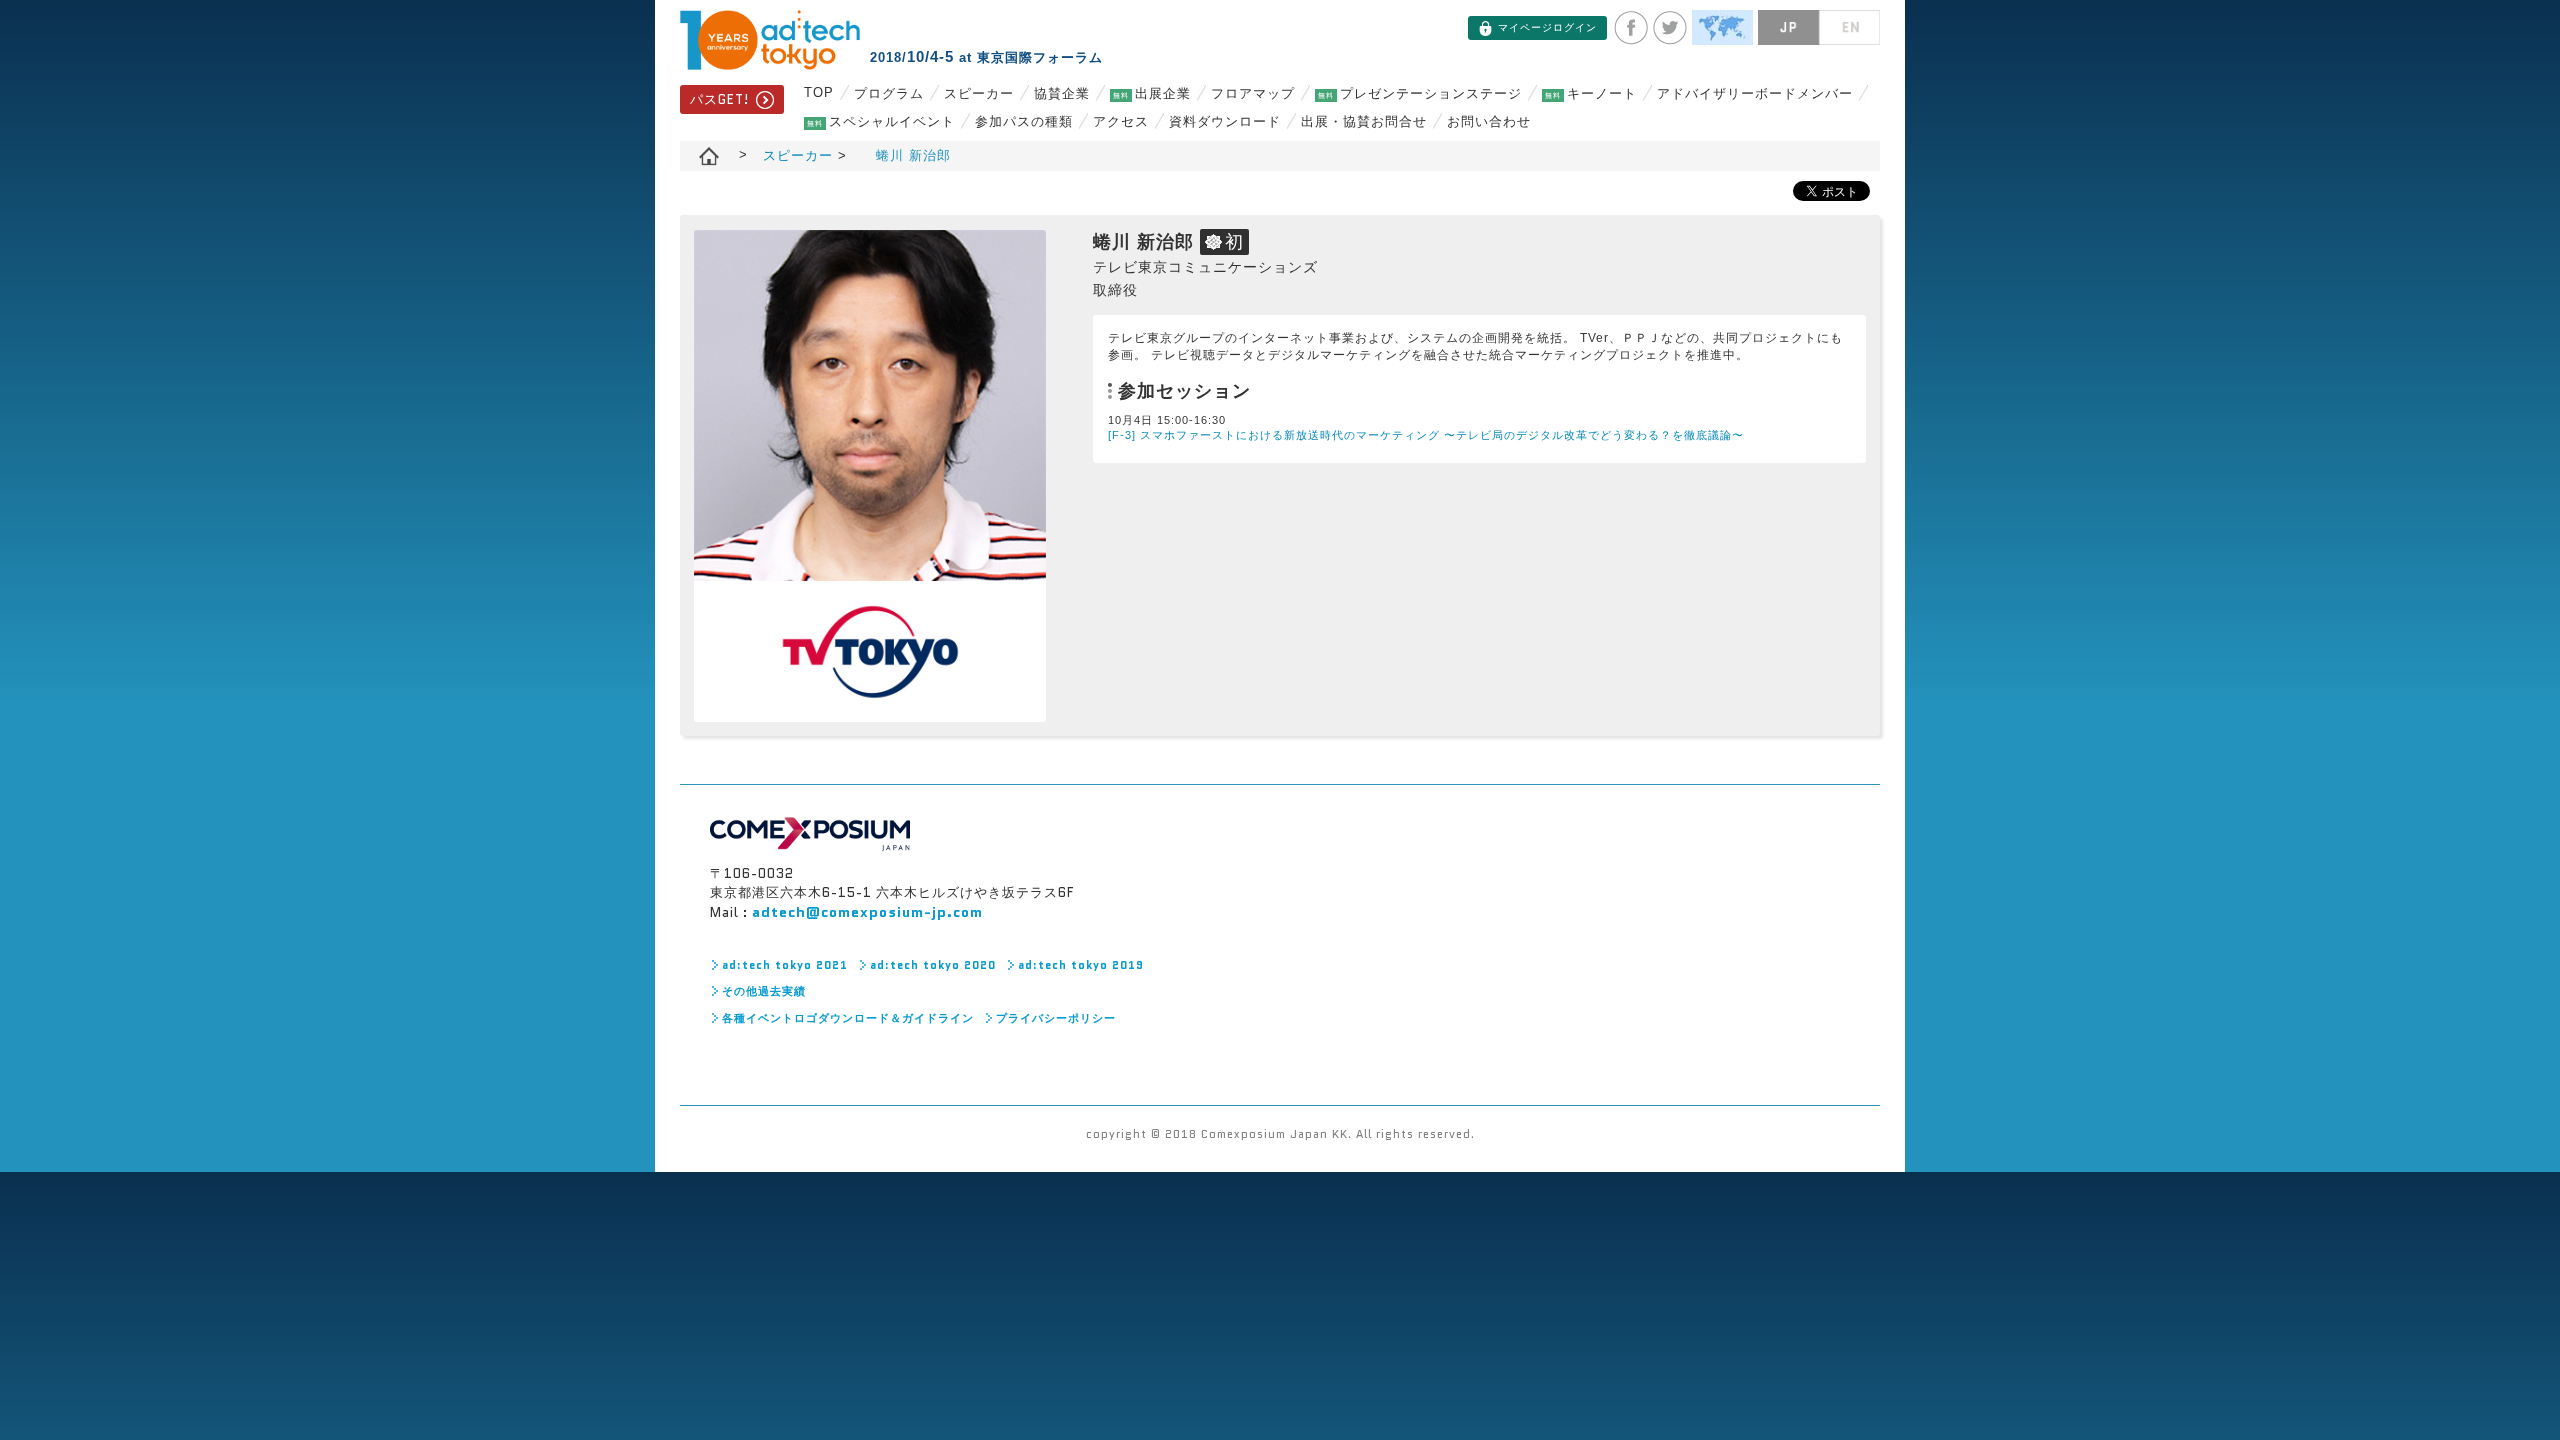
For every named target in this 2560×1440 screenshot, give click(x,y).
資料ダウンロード (1225, 121)
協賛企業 (1062, 93)
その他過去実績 (764, 991)
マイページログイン (1547, 27)
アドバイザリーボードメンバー (1755, 93)
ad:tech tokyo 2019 (1081, 965)
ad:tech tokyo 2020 (933, 965)
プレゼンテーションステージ (1420, 93)
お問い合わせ (1489, 121)
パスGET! (719, 99)
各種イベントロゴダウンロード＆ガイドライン (848, 1018)
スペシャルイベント (881, 121)
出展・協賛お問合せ (1364, 121)
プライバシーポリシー (1056, 1018)
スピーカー (979, 93)
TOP (819, 92)
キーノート (1591, 93)
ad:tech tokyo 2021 (785, 965)
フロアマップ (1253, 93)
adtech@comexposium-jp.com (867, 912)
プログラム (889, 93)
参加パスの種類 (1024, 121)
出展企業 (1152, 93)
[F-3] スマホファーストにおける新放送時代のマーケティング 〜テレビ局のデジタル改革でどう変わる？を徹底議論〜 (1426, 435)
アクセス (1121, 121)
